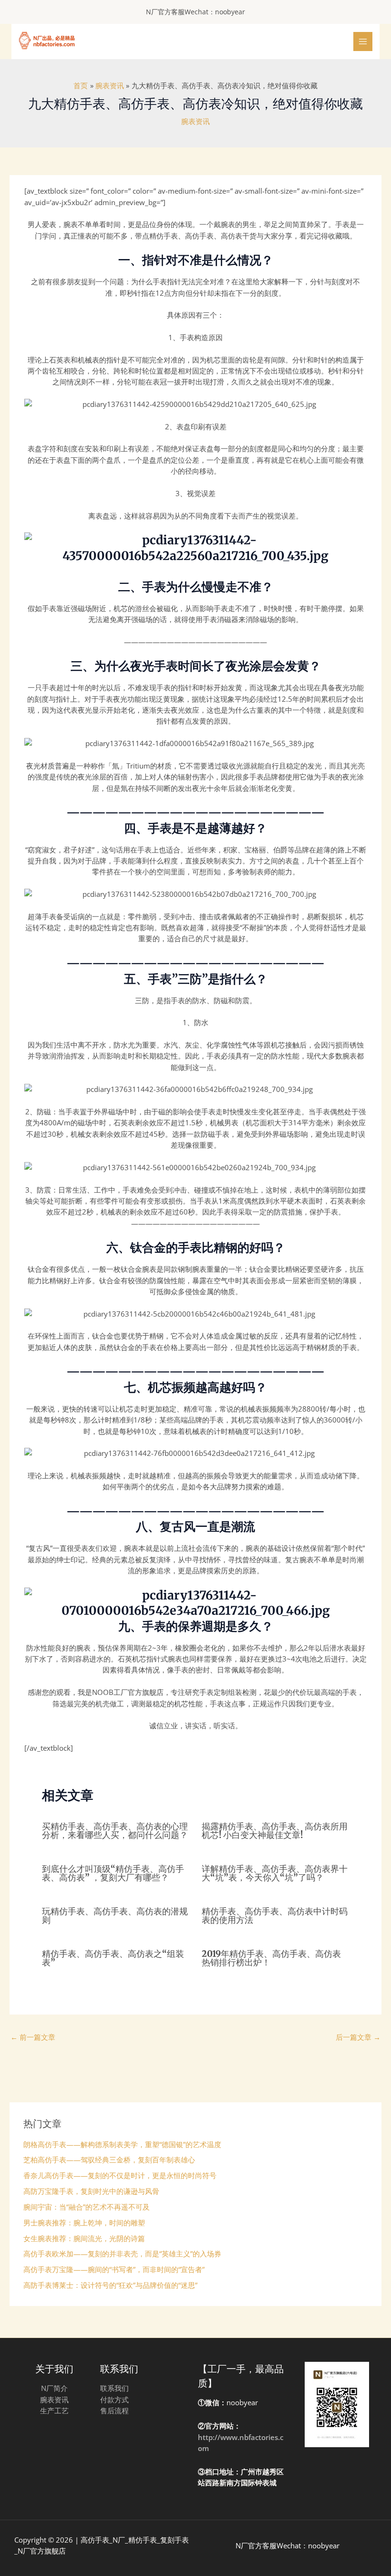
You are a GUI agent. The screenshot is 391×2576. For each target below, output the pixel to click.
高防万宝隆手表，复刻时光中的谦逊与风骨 (91, 2191)
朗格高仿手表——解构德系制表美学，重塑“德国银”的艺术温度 (122, 2144)
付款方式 (114, 2399)
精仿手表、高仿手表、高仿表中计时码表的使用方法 (275, 1916)
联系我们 (114, 2388)
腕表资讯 (195, 121)
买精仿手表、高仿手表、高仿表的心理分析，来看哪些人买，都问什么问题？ (115, 1831)
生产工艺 (54, 2410)
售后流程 (114, 2410)
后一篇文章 (358, 2037)
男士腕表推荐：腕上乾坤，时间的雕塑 (84, 2223)
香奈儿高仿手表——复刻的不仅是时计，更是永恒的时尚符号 (120, 2175)
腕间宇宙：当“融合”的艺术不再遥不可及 (87, 2207)
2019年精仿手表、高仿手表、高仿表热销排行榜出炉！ (271, 1958)
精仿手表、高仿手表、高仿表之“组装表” (113, 1958)
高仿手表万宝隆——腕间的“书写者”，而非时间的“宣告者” (114, 2269)
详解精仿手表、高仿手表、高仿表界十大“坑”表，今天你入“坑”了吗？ (275, 1873)
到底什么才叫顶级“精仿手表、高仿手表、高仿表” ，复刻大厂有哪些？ (113, 1873)
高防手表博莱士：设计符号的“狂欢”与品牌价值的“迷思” (110, 2285)
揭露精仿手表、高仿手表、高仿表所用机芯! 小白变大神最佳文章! (275, 1831)
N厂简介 (54, 2388)
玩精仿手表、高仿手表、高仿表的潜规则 (115, 1916)
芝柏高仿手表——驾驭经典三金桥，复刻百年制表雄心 (109, 2160)
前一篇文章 (33, 2037)
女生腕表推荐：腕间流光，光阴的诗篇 (84, 2238)
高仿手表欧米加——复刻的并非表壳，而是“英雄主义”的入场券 (122, 2254)
